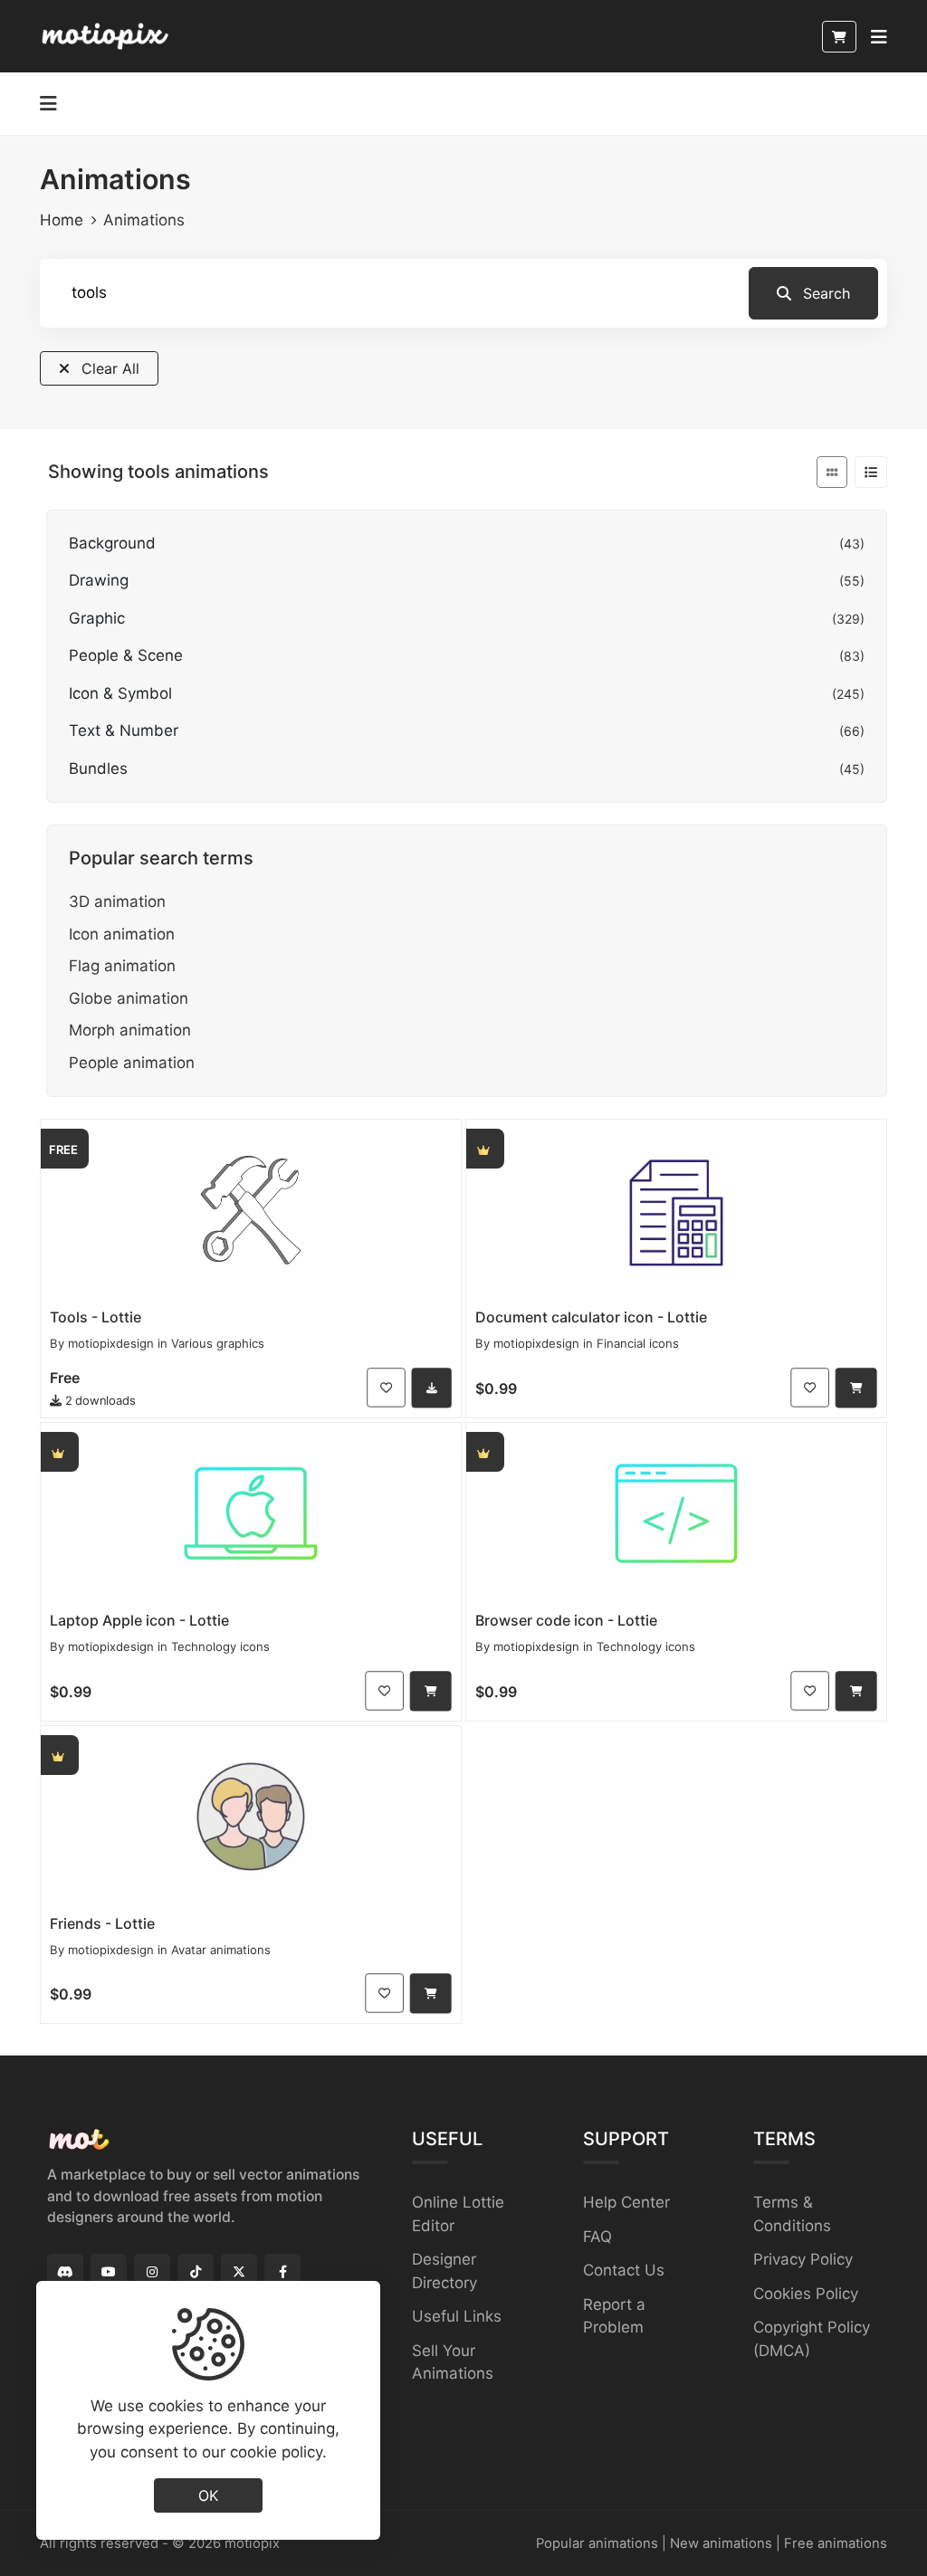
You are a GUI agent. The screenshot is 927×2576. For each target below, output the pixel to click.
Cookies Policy (806, 2294)
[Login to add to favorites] (386, 1387)
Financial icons (638, 1343)
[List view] (871, 472)
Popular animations (597, 2543)
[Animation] (251, 1210)
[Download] (432, 1388)
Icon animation (122, 934)
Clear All (108, 368)
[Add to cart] (856, 1388)
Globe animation (129, 998)
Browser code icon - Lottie (566, 1620)
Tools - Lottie (96, 1317)
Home (62, 220)
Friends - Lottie (102, 1923)
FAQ (597, 2237)
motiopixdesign (111, 1343)
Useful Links (457, 2316)
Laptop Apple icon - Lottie (139, 1620)
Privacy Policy (803, 2259)
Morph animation (130, 1030)
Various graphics (218, 1343)
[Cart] (839, 37)
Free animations (836, 2543)
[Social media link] (65, 2272)
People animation (132, 1063)
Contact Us (624, 2270)
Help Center (626, 2202)
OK (208, 2495)
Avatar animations (221, 1950)
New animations (721, 2543)
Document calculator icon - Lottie (591, 1317)
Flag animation (122, 966)
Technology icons (220, 1646)
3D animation (117, 902)
